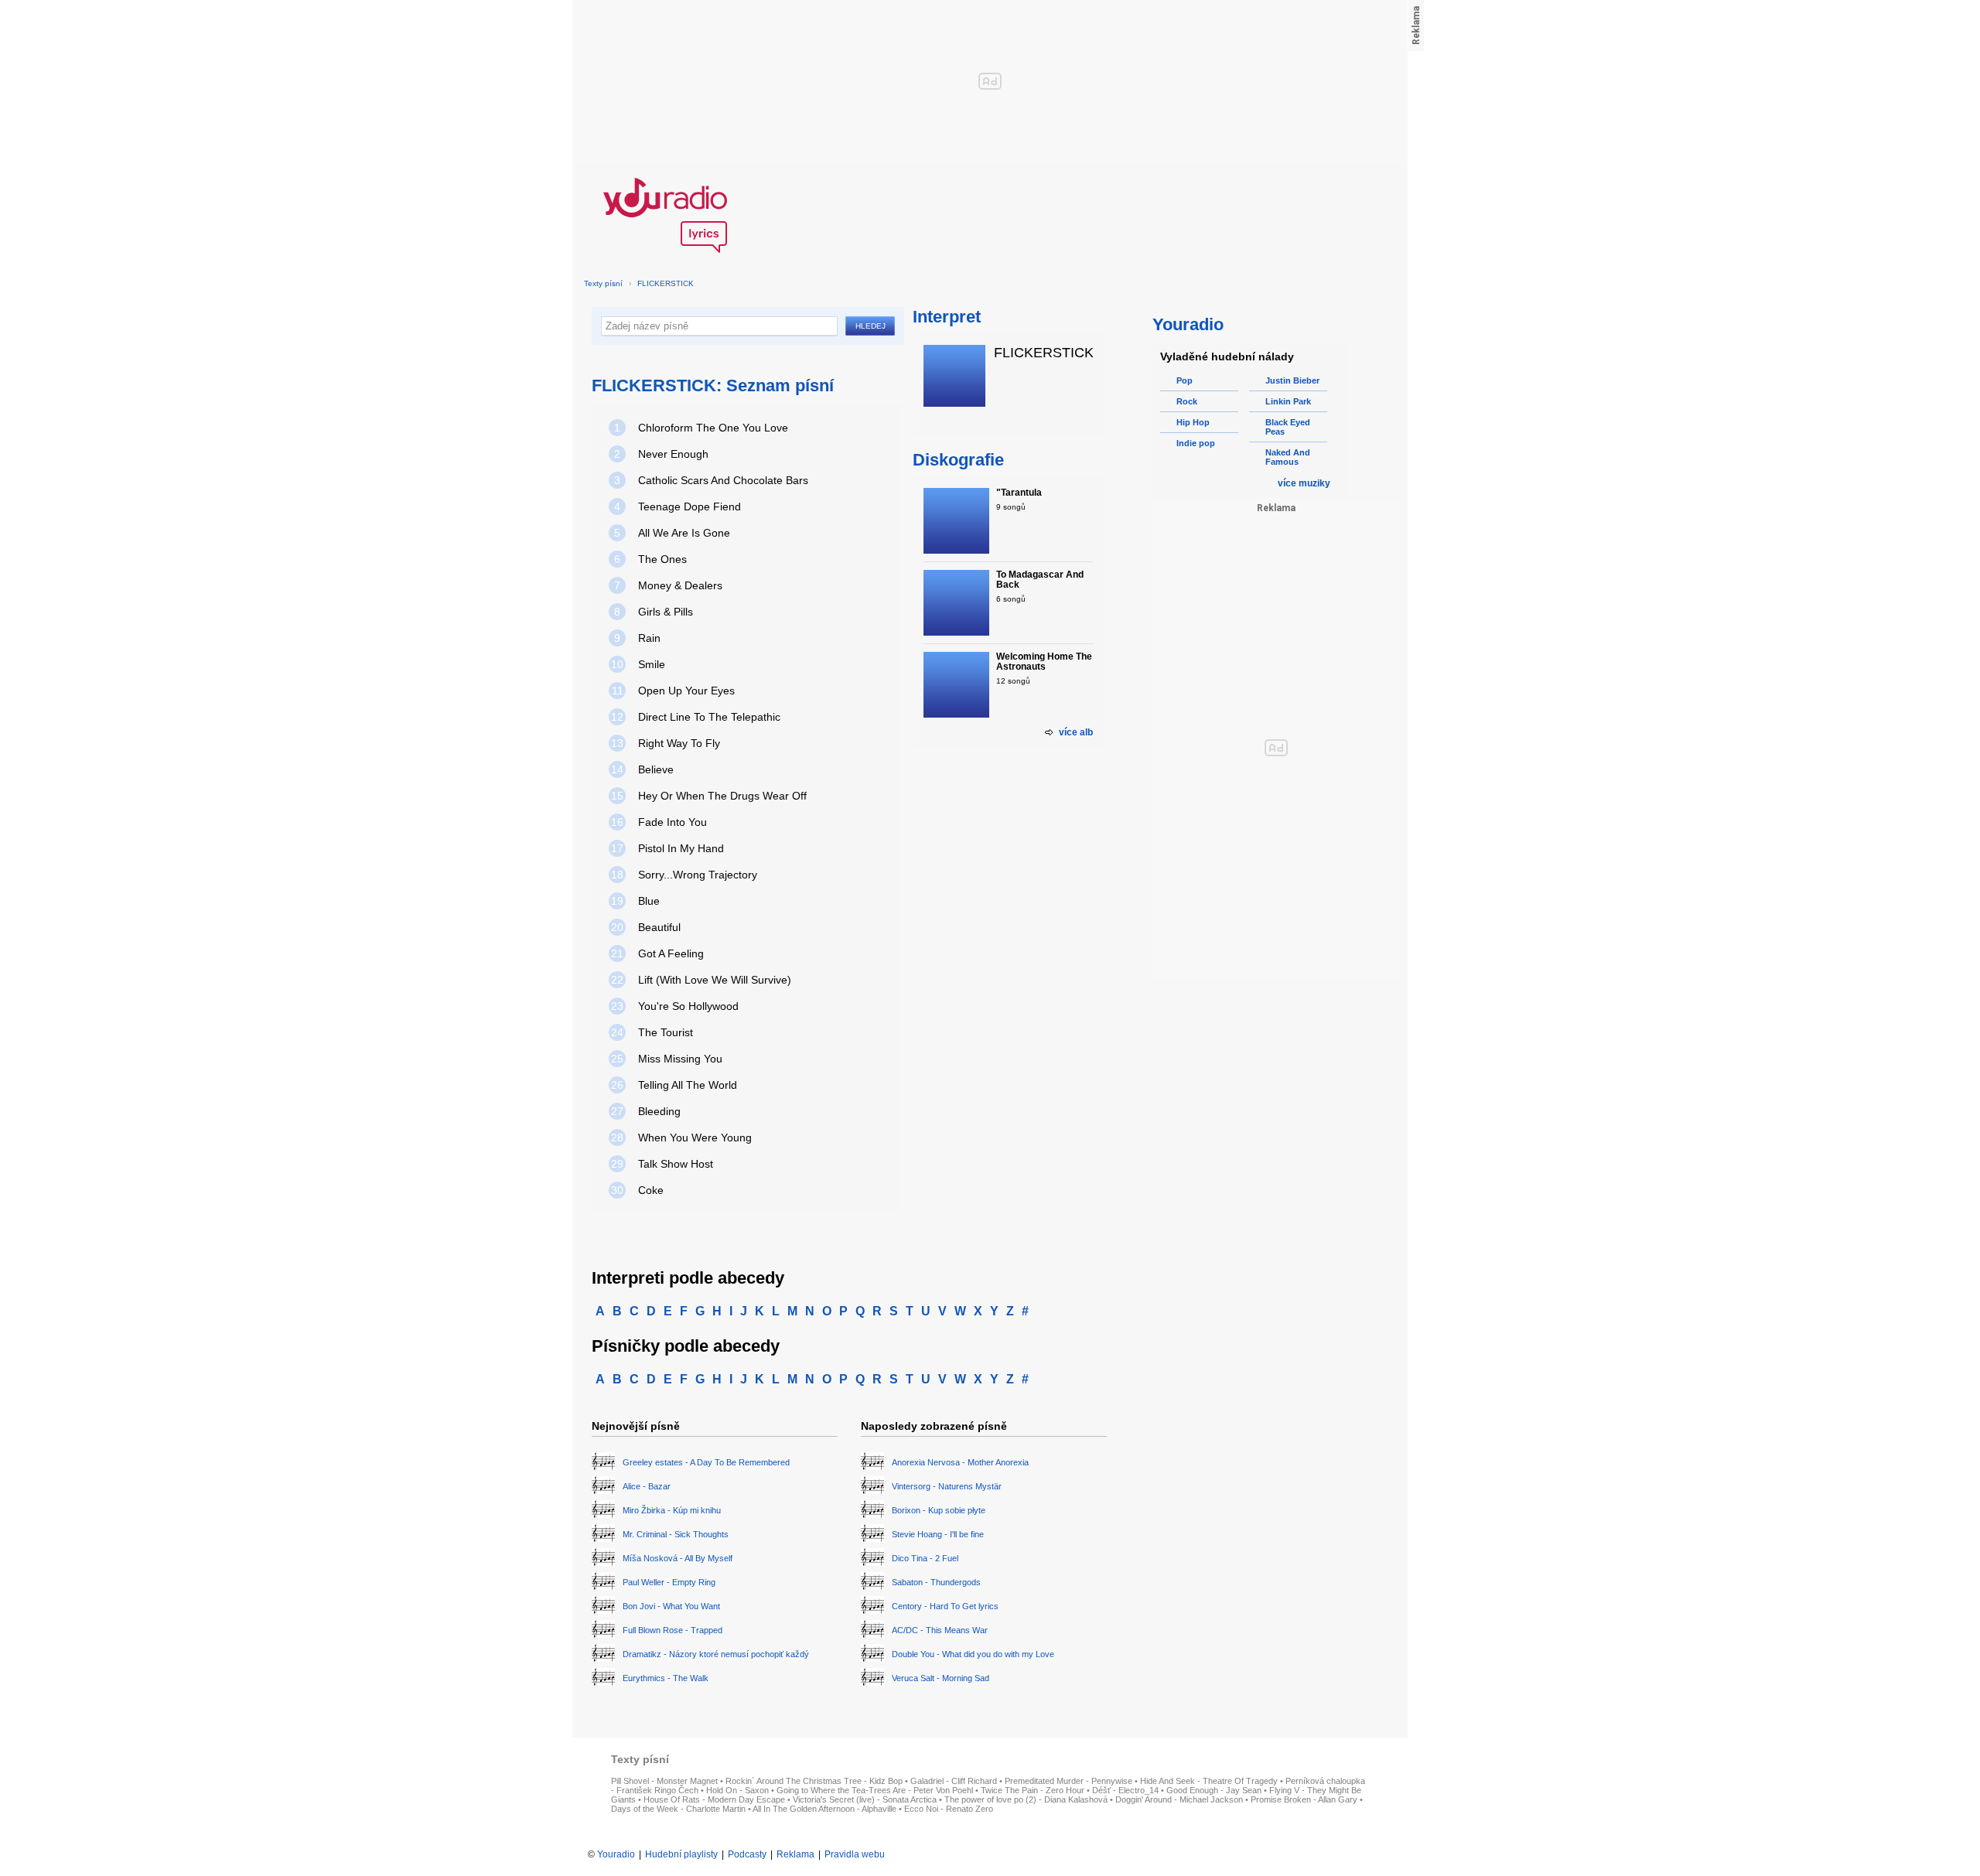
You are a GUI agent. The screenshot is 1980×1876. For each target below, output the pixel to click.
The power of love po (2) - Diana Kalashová (1026, 1799)
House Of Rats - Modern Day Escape (714, 1799)
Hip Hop (1193, 422)
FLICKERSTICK (666, 283)
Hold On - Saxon (737, 1790)
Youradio (616, 1854)
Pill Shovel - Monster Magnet (664, 1781)
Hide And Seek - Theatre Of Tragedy (1209, 1781)
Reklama (795, 1854)
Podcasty (747, 1854)
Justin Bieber (1292, 380)
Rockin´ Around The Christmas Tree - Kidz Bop (814, 1781)
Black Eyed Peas (1288, 427)
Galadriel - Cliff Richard (954, 1781)
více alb (1076, 732)
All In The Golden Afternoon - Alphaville (824, 1809)
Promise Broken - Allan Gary (1304, 1799)
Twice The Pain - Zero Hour (1033, 1790)
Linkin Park (1288, 401)
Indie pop (1196, 443)
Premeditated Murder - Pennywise (1069, 1781)
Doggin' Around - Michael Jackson (1179, 1799)
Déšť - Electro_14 (1125, 1790)
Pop (1185, 380)
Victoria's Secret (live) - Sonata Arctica (865, 1799)
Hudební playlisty (681, 1854)
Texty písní (603, 283)
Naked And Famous (1288, 457)
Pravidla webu (855, 1854)
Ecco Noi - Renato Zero (949, 1809)
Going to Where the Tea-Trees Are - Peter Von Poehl (875, 1790)
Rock (1187, 401)
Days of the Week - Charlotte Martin (678, 1809)
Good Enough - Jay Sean (1214, 1790)
